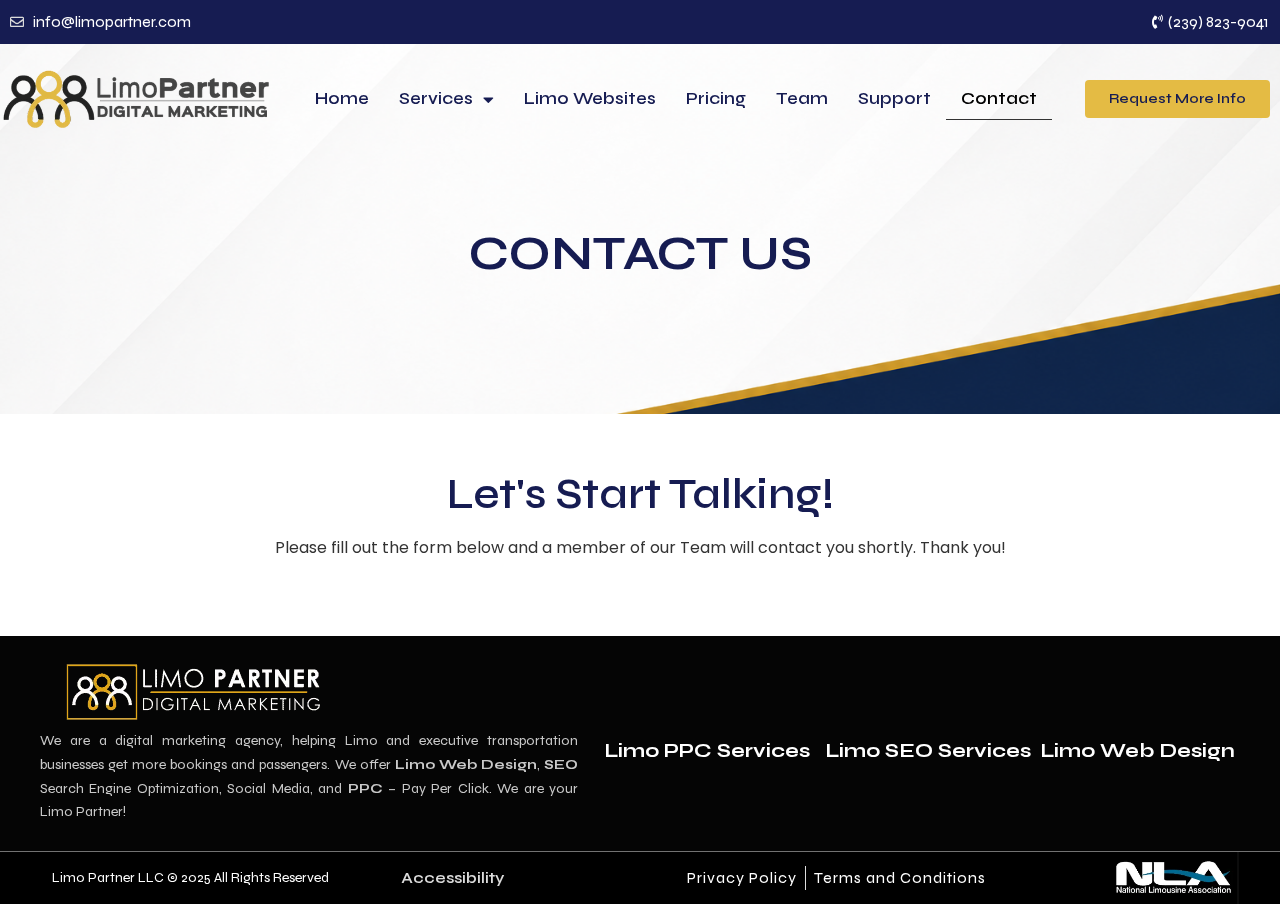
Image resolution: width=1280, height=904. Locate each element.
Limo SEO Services (928, 750)
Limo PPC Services (707, 750)
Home (342, 98)
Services (436, 98)
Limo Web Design (1137, 750)
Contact (999, 98)
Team (802, 98)
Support (894, 98)
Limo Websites (590, 98)
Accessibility (452, 877)
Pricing (716, 98)
